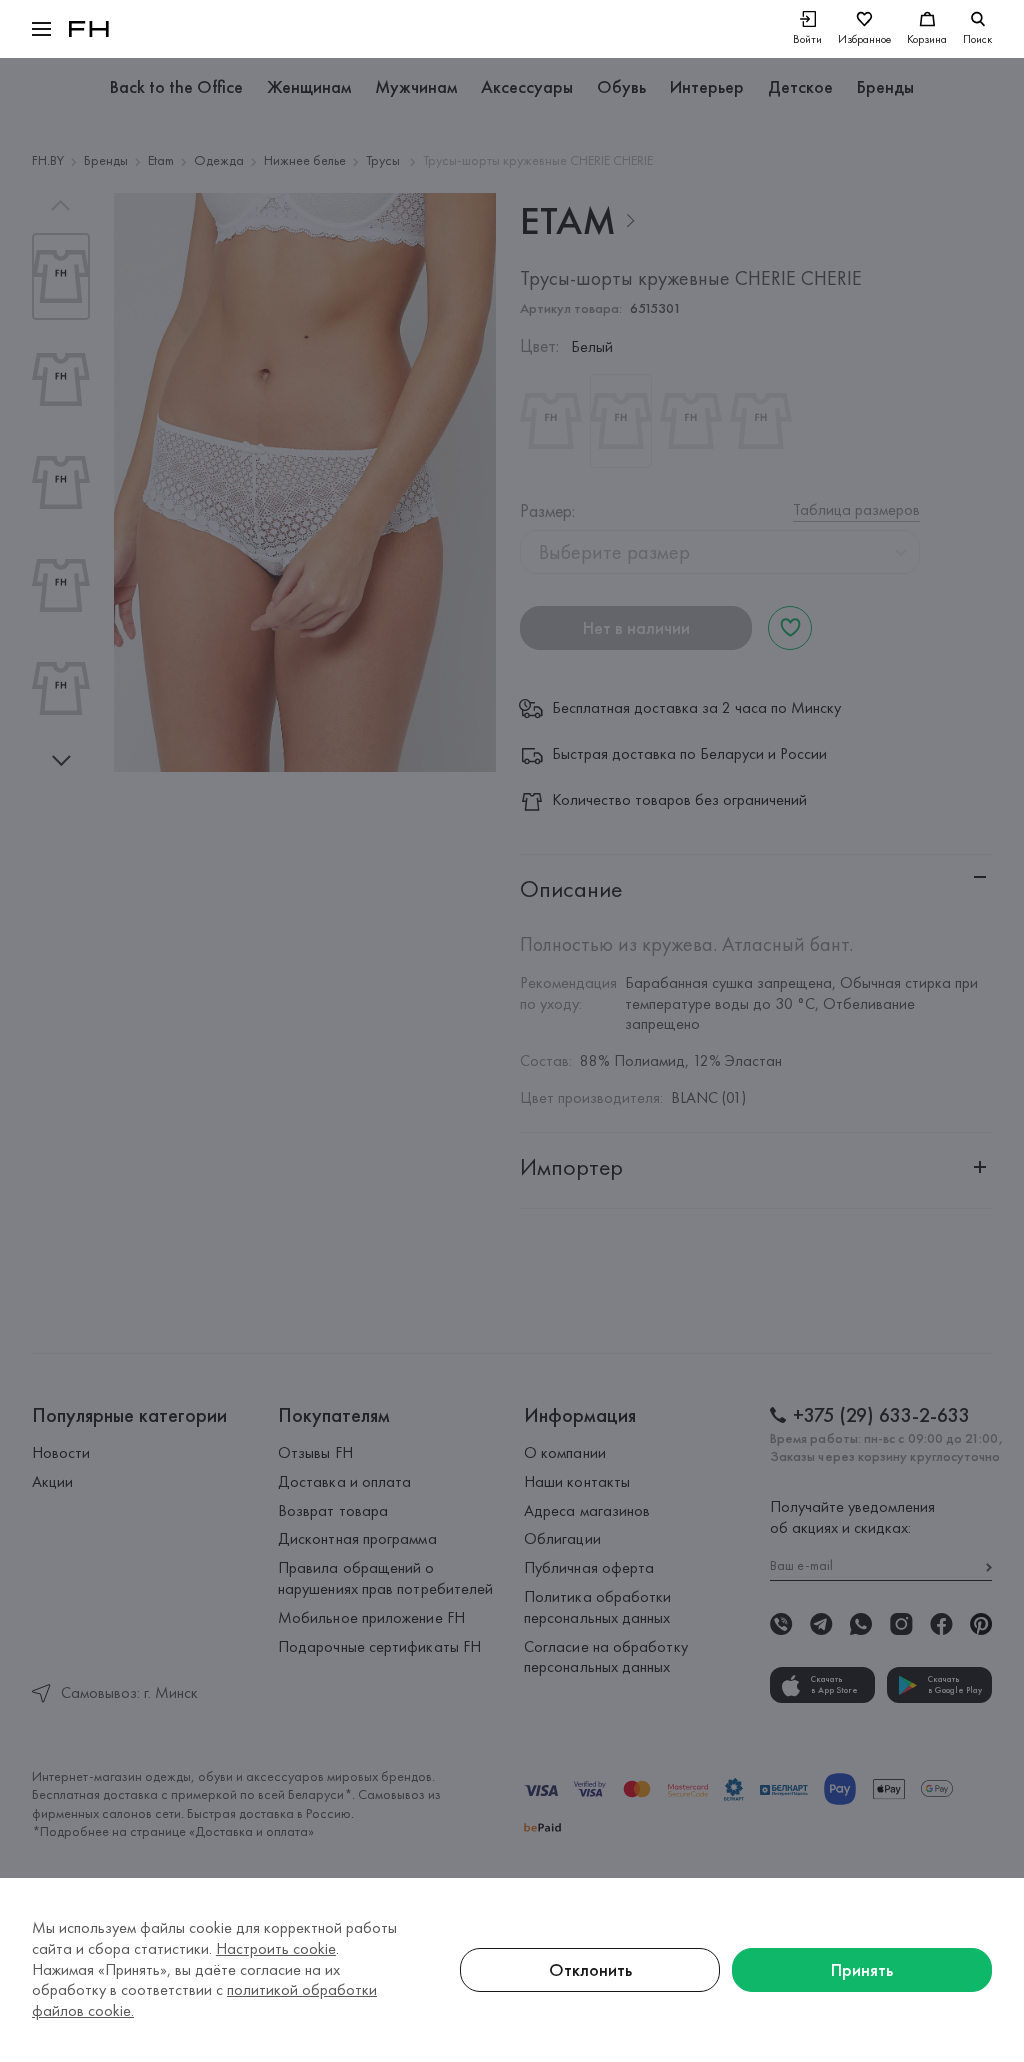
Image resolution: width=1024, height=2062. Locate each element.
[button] (41, 29)
